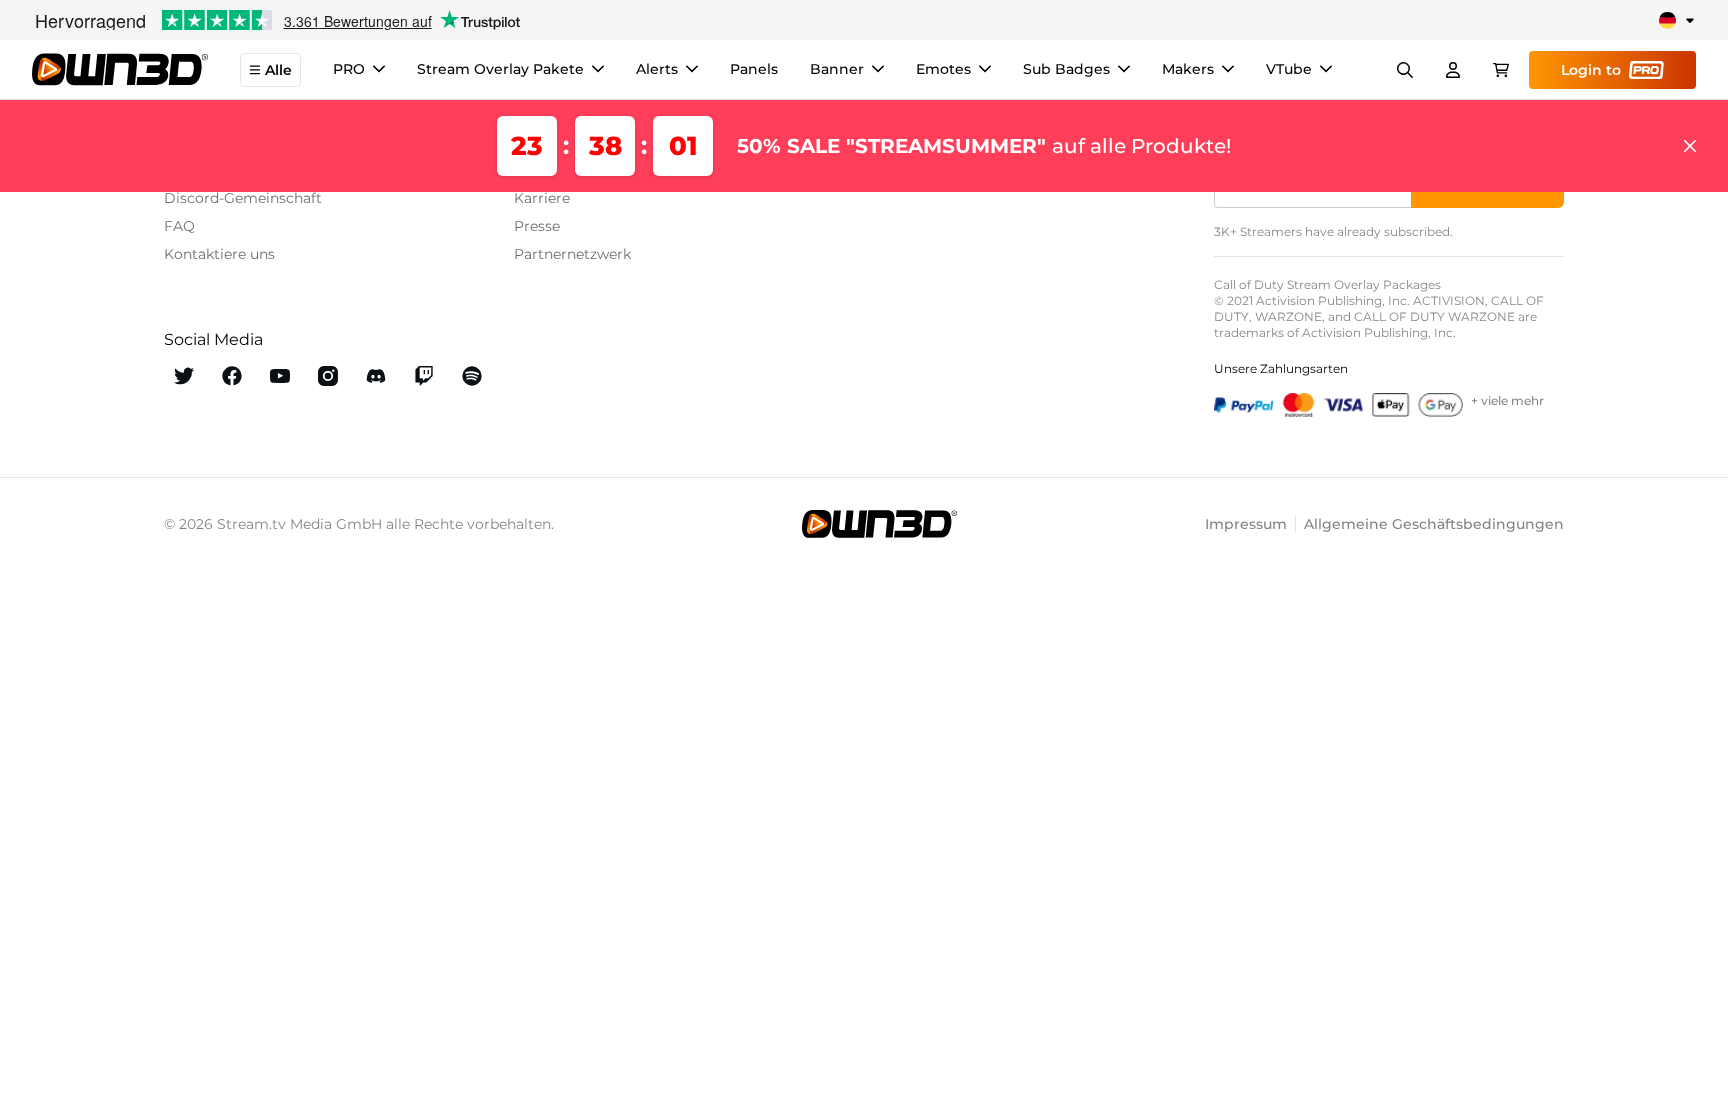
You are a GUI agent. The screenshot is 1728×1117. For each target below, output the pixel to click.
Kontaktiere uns (219, 254)
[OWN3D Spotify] (472, 376)
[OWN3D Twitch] (424, 376)
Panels (754, 69)
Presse (537, 226)
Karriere (542, 198)
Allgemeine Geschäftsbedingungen (1434, 524)
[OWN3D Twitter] (184, 376)
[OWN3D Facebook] (232, 376)
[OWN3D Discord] (376, 376)
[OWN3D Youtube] (280, 376)
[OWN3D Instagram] (328, 376)
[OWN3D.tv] (879, 524)
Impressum (1246, 524)
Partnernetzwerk (572, 254)
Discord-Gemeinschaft (243, 198)
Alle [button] (278, 70)
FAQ (179, 226)
